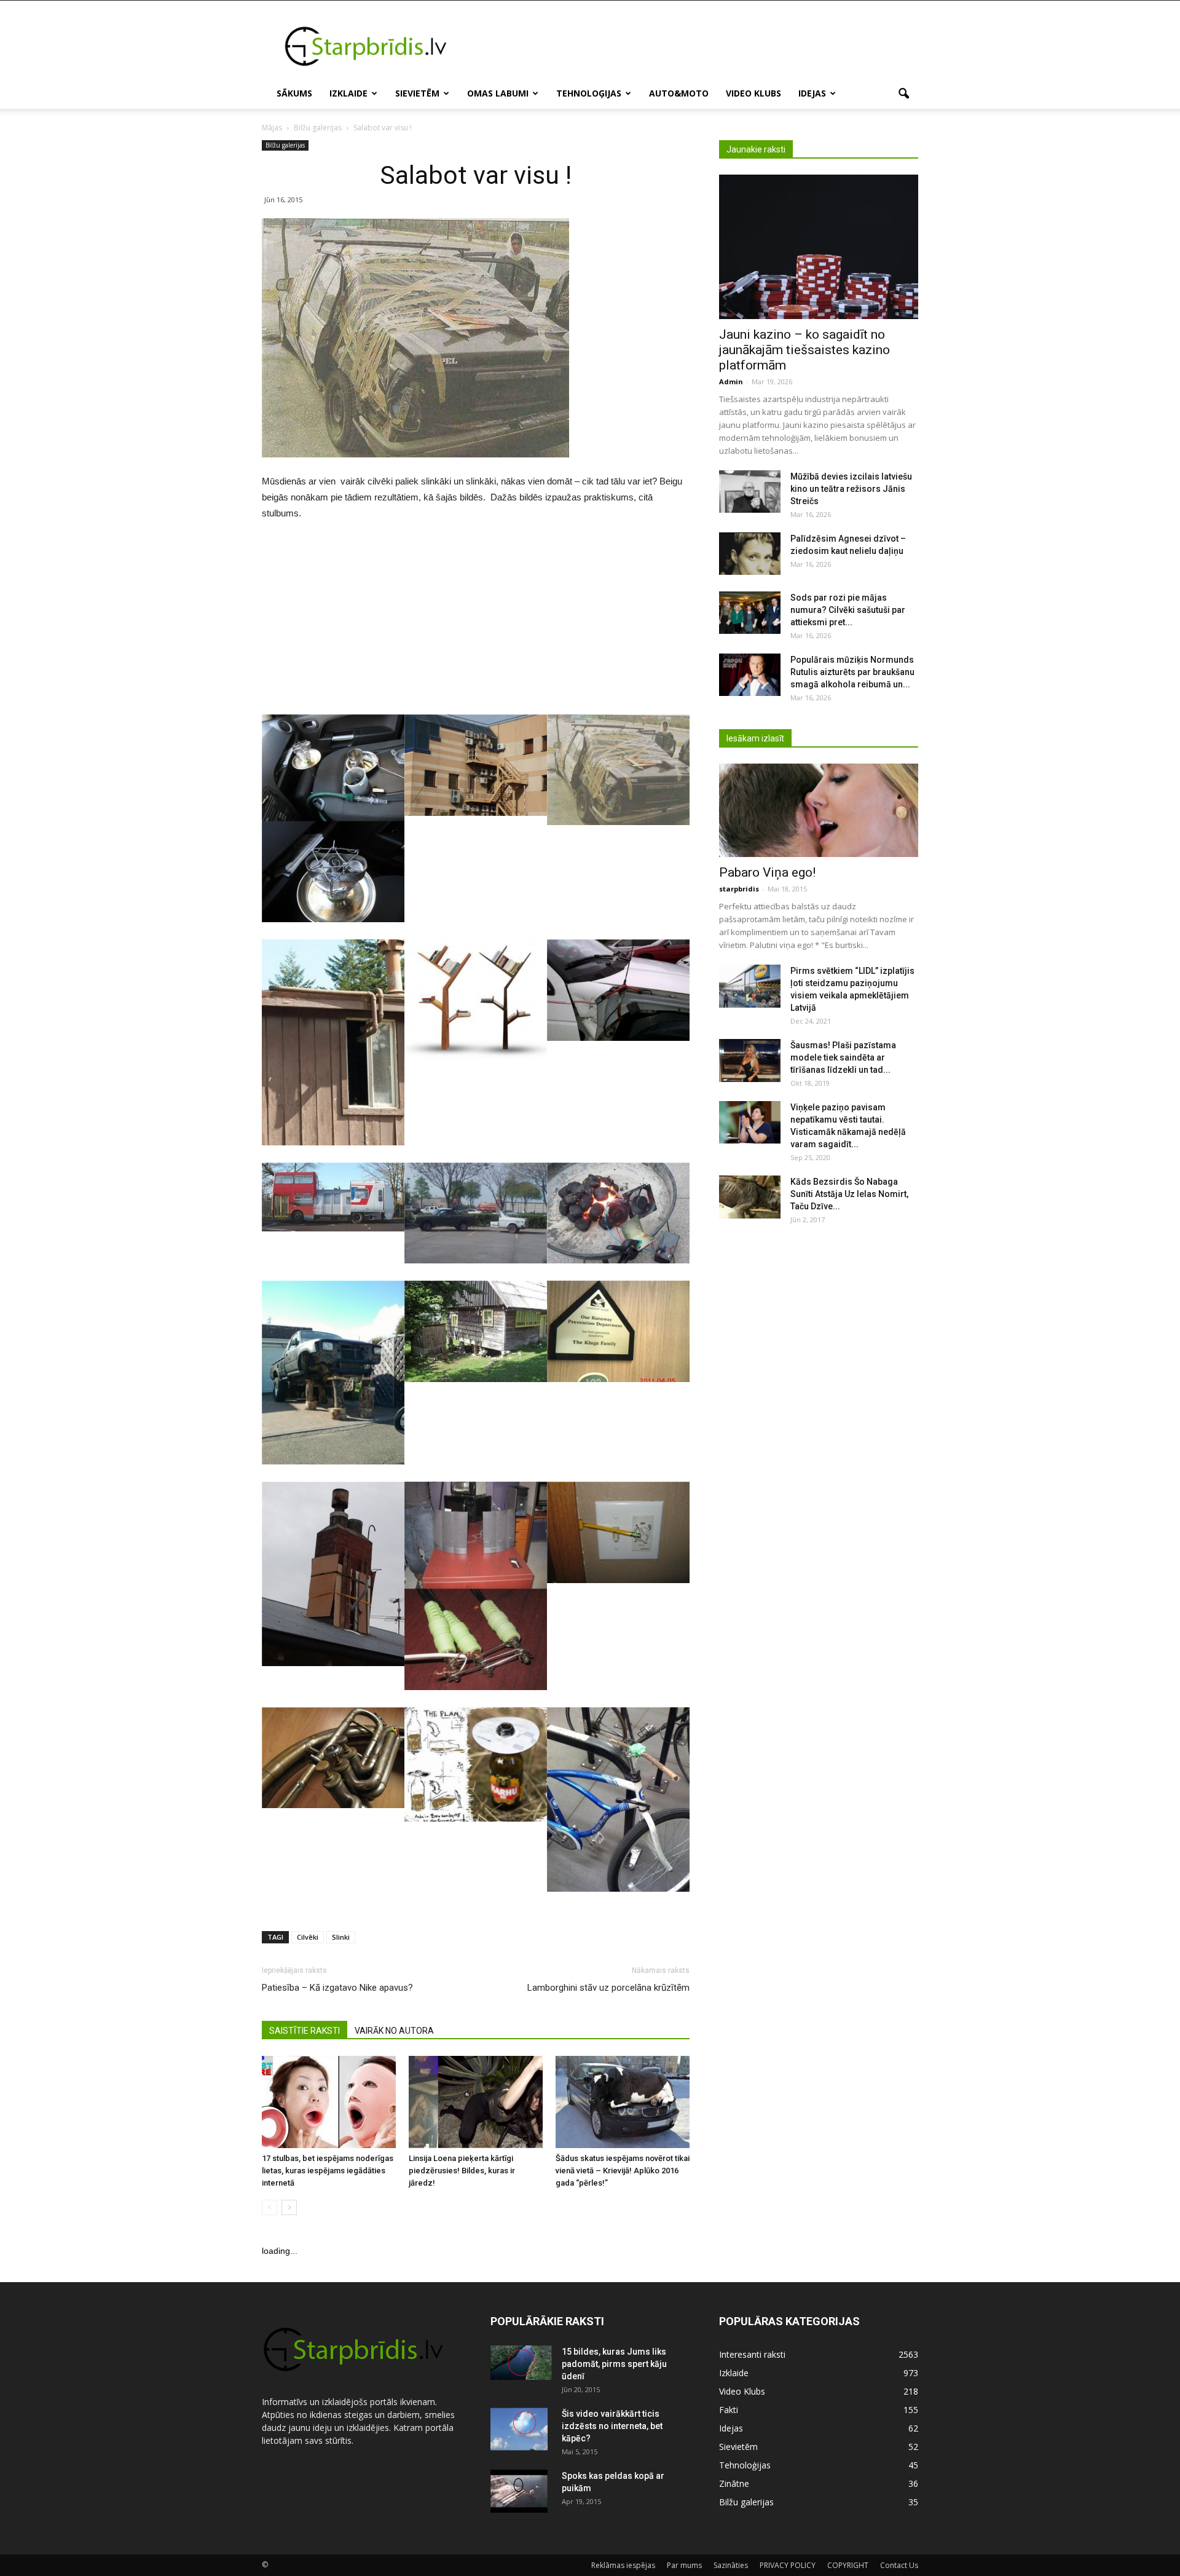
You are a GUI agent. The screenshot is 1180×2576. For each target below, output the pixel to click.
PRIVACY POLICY (788, 2565)
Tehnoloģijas (589, 93)
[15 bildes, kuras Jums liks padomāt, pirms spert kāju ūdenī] (521, 2363)
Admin (731, 381)
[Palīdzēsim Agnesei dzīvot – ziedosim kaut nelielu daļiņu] (750, 554)
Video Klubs (753, 93)
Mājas (272, 128)
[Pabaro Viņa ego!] (819, 810)
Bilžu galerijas (285, 145)
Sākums (294, 93)
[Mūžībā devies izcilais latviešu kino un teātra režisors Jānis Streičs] (750, 492)
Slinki (341, 1937)
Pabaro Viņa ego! (767, 872)
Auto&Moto (679, 93)
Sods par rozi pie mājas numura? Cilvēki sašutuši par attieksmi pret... (848, 610)
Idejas (812, 93)
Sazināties (731, 2565)
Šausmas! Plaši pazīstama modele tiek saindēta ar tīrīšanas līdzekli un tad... (843, 1057)
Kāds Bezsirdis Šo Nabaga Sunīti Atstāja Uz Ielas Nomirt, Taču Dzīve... (849, 1194)
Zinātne (734, 2483)
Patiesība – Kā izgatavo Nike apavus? (337, 1988)
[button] (903, 94)
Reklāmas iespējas (623, 2565)
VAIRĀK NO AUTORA (394, 2031)
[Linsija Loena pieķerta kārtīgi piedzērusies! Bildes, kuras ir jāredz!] (476, 2102)
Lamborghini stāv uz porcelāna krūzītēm (608, 1988)
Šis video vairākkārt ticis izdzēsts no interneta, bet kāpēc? (612, 2426)
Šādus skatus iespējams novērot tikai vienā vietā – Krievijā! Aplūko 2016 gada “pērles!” (623, 2171)
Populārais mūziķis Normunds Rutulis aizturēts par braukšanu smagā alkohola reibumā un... (852, 672)
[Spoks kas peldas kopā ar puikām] (519, 2491)
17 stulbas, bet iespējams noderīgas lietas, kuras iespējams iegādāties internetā (328, 2171)
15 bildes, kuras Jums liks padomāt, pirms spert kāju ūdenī (614, 2364)
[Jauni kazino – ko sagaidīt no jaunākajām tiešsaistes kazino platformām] (819, 247)
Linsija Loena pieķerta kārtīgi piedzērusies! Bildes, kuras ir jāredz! (462, 2171)
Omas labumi (498, 93)
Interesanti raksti (752, 2354)
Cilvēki (308, 1937)
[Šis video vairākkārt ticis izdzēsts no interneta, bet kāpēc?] (519, 2429)
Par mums (684, 2565)
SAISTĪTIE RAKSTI (305, 2031)
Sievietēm (417, 93)
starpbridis (739, 889)
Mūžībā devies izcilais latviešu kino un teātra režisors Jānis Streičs (851, 489)
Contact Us (899, 2565)
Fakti (729, 2410)
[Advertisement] (694, 45)
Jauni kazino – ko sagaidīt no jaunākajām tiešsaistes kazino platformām (804, 350)
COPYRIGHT (848, 2565)
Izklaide (348, 93)
